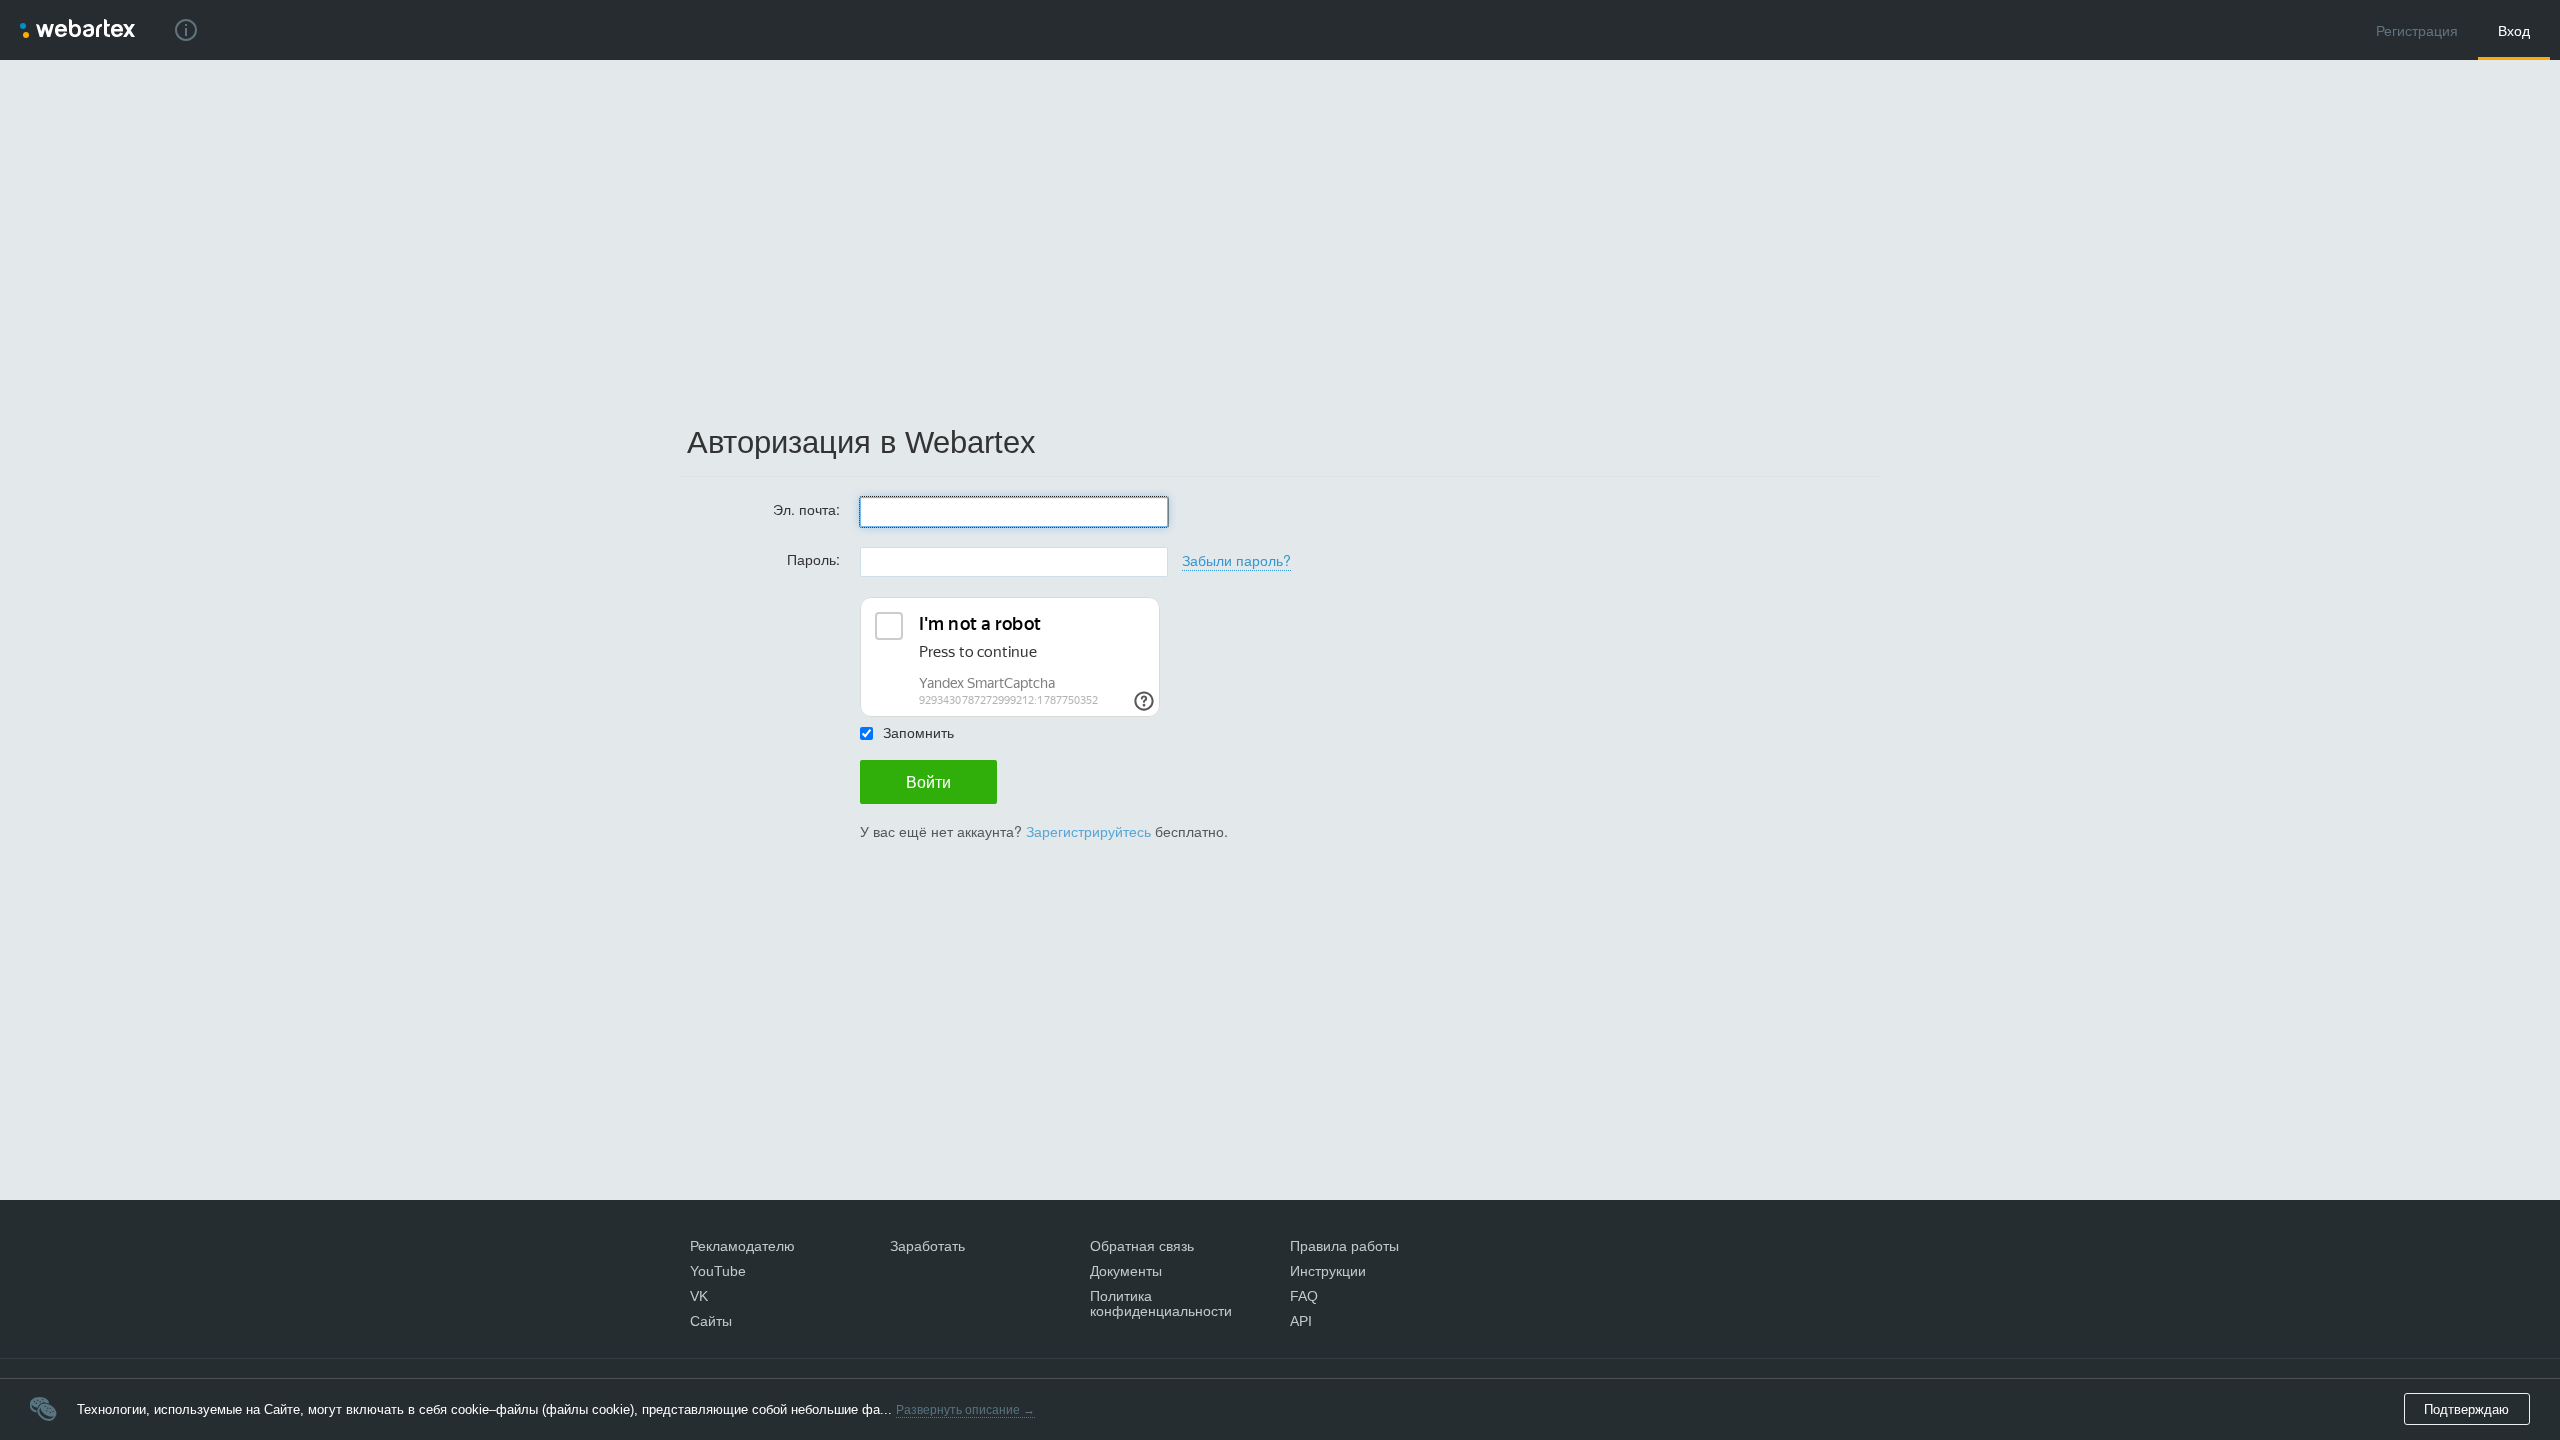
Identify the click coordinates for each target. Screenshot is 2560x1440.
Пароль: (813, 557)
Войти (928, 782)
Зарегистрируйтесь (1088, 831)
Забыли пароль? (1236, 560)
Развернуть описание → (965, 1410)
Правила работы (1344, 1246)
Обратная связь (1142, 1246)
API (1301, 1321)
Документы (1126, 1271)
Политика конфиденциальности (1161, 1303)
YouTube (718, 1271)
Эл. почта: (806, 507)
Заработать (927, 1246)
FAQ (1304, 1296)
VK (699, 1296)
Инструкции (1328, 1271)
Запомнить (918, 732)
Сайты (711, 1321)
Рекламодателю (742, 1246)
